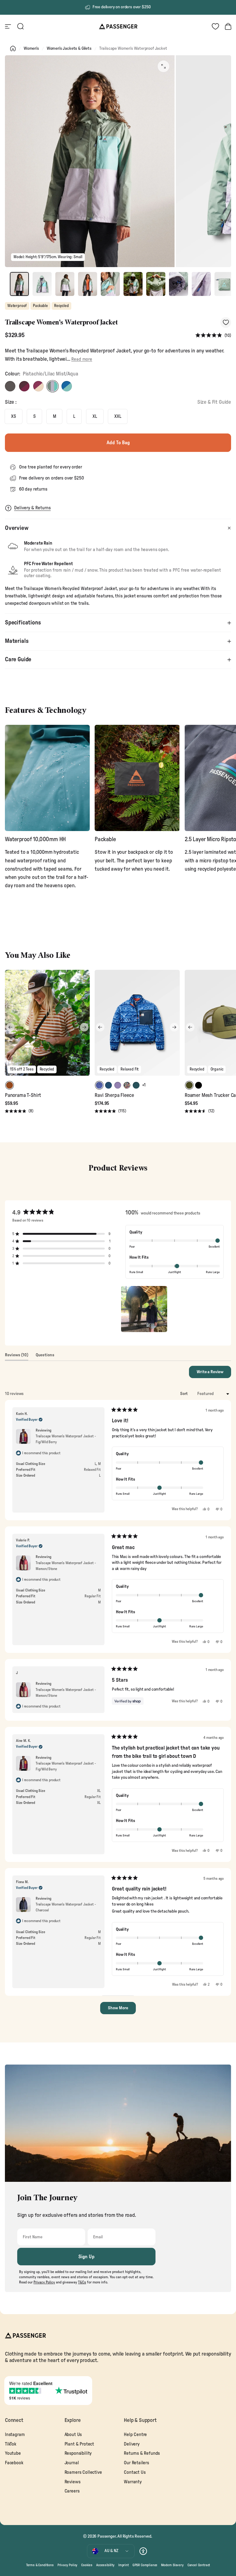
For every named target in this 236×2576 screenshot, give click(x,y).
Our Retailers (136, 2463)
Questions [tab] (45, 1357)
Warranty (133, 2482)
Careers (72, 2491)
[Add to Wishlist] (226, 322)
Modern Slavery (172, 2565)
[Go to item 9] (201, 284)
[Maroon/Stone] (38, 386)
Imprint (124, 2565)
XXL (118, 416)
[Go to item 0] (19, 284)
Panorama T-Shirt (23, 1095)
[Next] (84, 1027)
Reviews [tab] (17, 1357)
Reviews (73, 2482)
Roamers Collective (83, 2472)
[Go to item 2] (42, 284)
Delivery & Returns (32, 508)
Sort (184, 1394)
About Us (73, 2435)
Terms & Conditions (40, 2565)
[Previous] (10, 1027)
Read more (82, 359)
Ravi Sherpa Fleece (114, 1095)
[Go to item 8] (179, 284)
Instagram (15, 2435)
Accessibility (105, 2565)
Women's (31, 49)
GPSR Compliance (145, 2565)
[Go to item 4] (88, 284)
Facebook (14, 2463)
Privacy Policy (68, 2565)
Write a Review (214, 1374)
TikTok (11, 2444)
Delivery (132, 2444)
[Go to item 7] (156, 284)
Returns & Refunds (142, 2453)
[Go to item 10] (224, 284)
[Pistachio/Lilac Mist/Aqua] (53, 386)
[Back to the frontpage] (13, 49)
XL (95, 416)
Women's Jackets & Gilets (69, 49)
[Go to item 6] (133, 284)
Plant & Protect (79, 2444)
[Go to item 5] (110, 284)
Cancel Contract (199, 2565)
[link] (47, 778)
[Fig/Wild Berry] (24, 386)
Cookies (87, 2565)
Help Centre (135, 2435)
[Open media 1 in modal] (163, 66)
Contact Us (135, 2472)
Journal (72, 2463)
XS (14, 416)
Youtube (13, 2453)
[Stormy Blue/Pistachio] (67, 386)
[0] (215, 26)
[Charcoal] (10, 386)
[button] (213, 336)
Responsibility (78, 2453)
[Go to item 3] (65, 284)
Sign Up (87, 2257)
